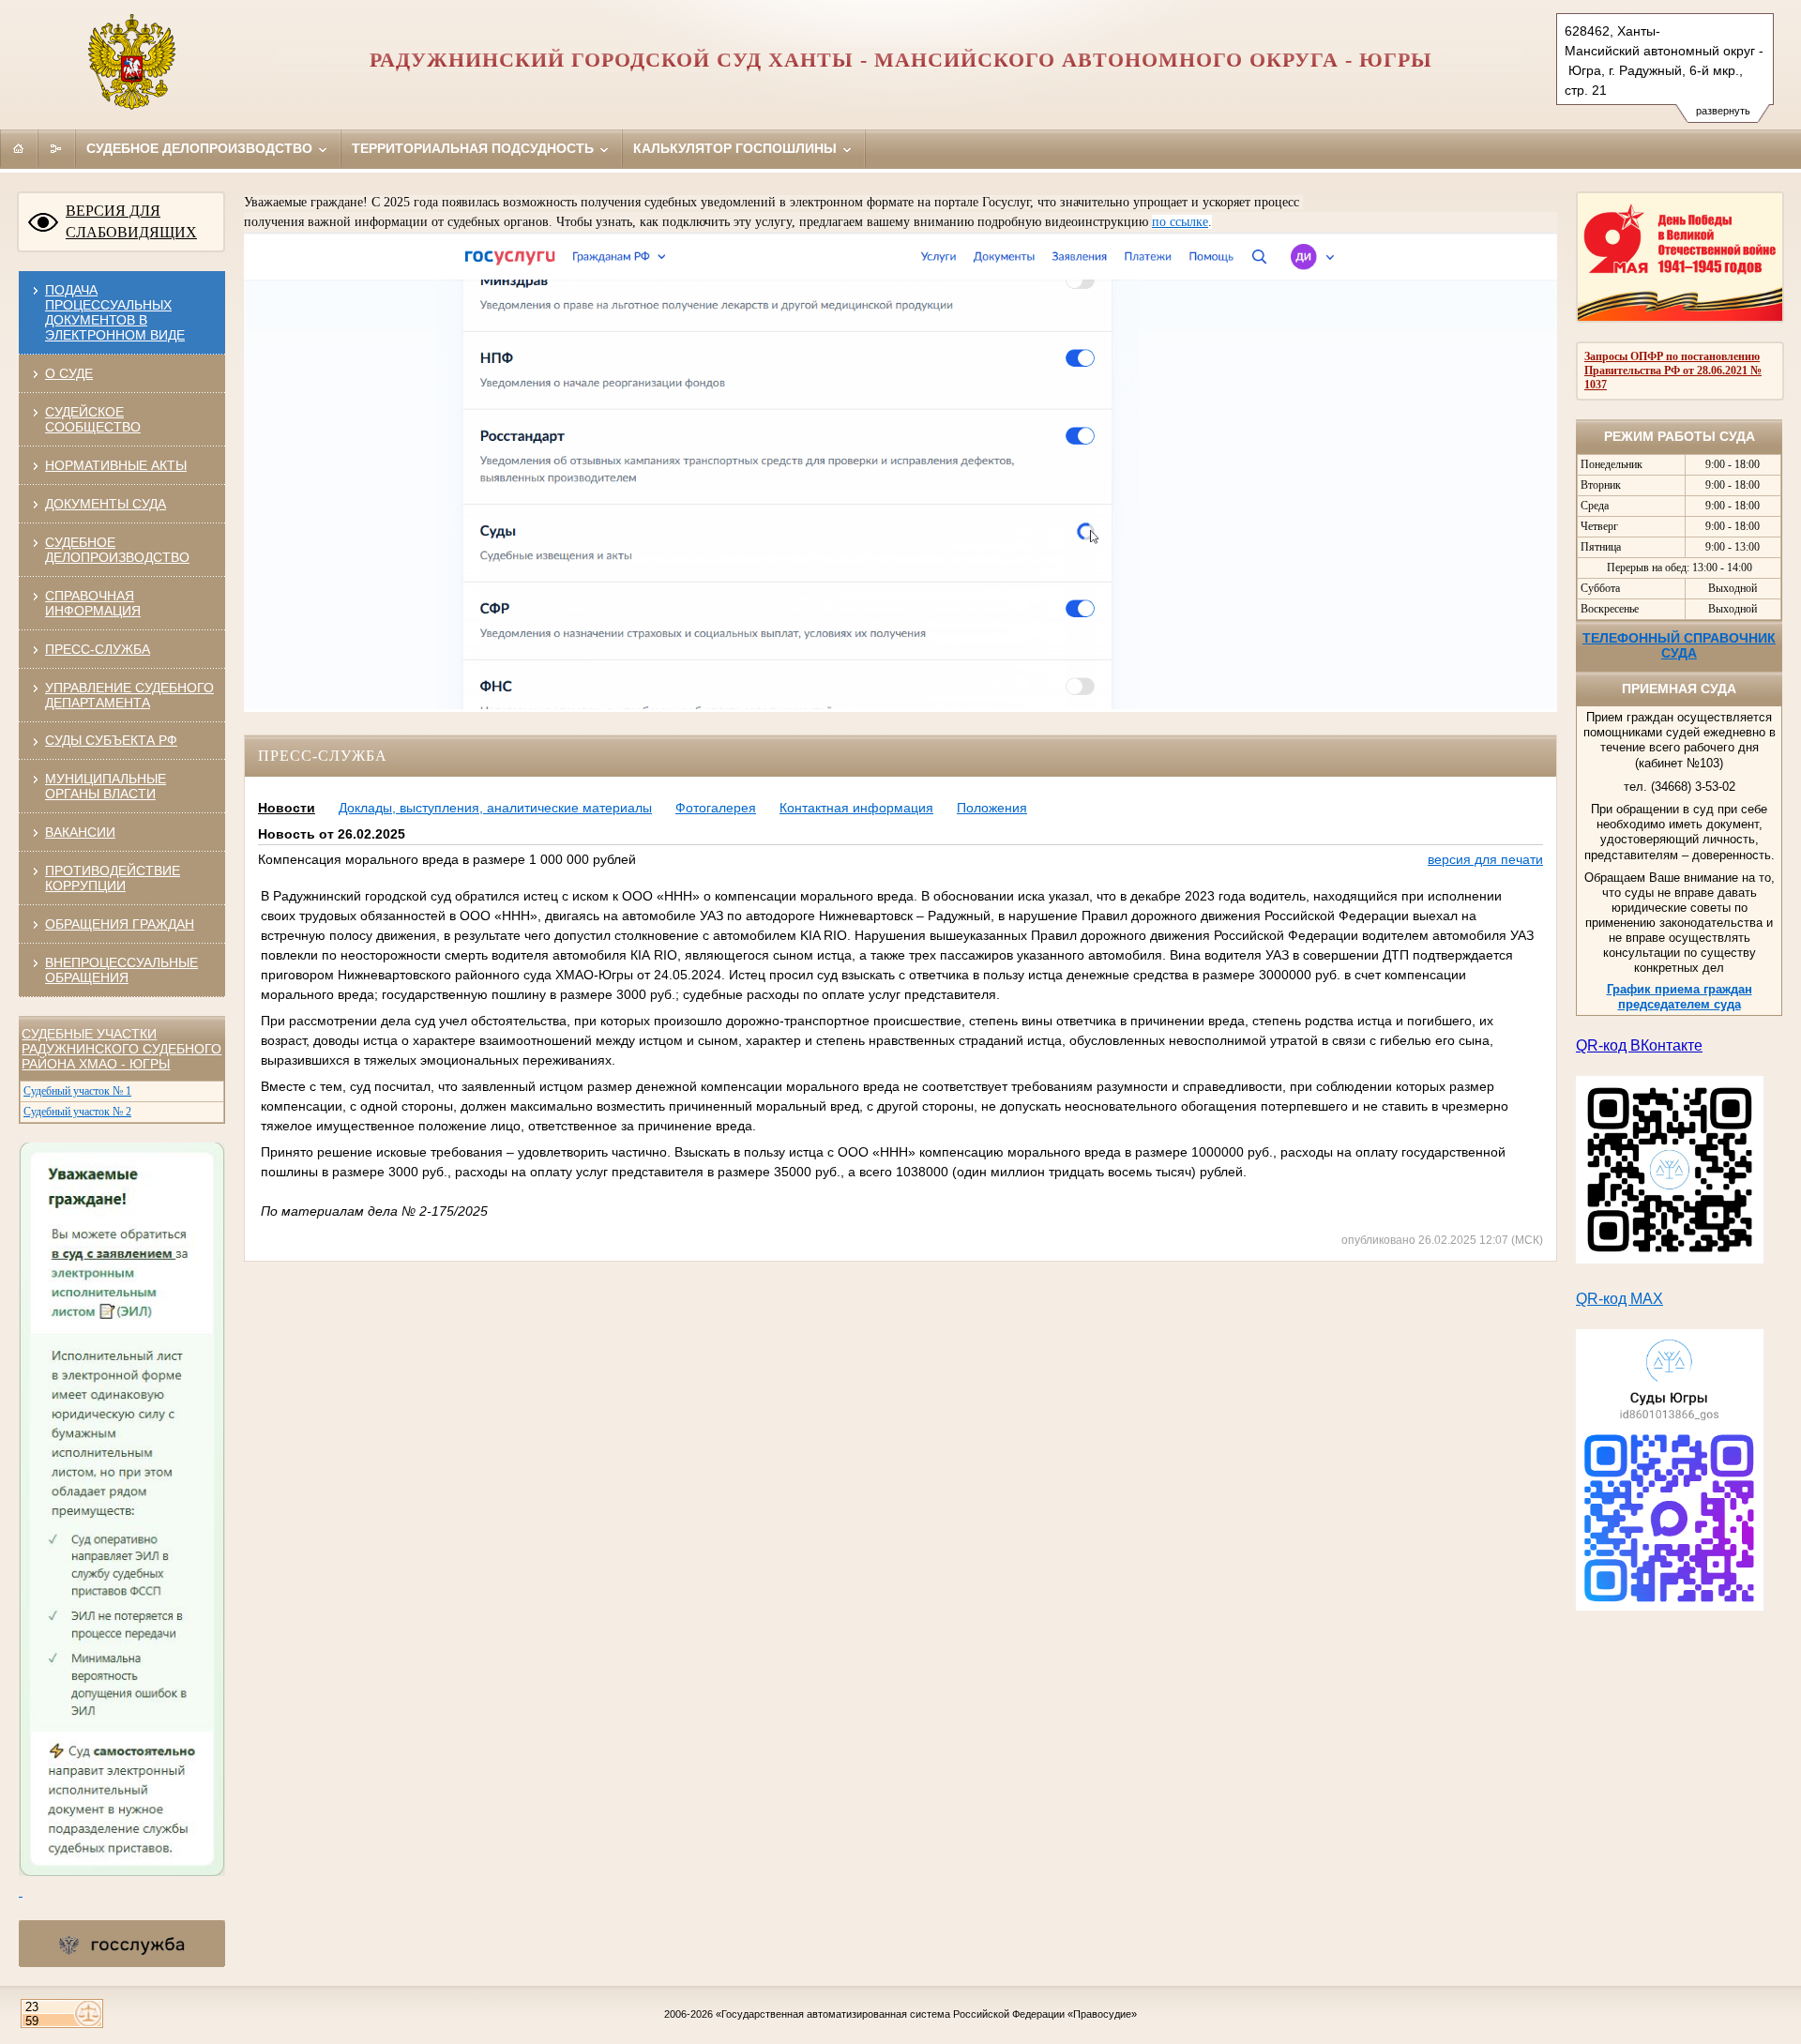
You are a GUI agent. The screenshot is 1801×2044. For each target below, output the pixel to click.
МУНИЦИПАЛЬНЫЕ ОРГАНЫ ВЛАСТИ (106, 786)
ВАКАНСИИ (80, 832)
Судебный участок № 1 (77, 1091)
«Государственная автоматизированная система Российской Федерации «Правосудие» (926, 2014)
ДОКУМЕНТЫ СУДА (106, 504)
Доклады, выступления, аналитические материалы (495, 808)
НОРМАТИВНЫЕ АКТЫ (116, 465)
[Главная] (19, 148)
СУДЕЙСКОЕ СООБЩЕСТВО (93, 419)
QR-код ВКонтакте (1639, 1045)
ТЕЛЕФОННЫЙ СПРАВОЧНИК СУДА (1679, 645)
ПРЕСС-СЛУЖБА (98, 649)
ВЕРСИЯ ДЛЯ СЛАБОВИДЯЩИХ (131, 221)
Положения (992, 808)
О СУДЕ (69, 373)
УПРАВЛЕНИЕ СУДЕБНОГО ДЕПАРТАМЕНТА (129, 695)
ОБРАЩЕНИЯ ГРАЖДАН (120, 924)
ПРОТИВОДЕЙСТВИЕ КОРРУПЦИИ (113, 878)
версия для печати (1485, 859)
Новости (287, 808)
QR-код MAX (1619, 1299)
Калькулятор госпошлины (737, 148)
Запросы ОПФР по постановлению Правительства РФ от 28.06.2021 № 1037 (1673, 371)
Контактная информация (856, 808)
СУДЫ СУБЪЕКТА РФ (111, 740)
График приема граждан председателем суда (1680, 997)
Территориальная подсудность (475, 148)
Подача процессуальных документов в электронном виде (115, 312)
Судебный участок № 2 (77, 1112)
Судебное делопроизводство (201, 148)
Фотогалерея (716, 808)
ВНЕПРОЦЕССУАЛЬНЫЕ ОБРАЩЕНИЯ (121, 970)
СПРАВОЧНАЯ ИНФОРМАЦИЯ (93, 603)
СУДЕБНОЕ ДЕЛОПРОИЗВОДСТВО (117, 550)
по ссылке (1180, 222)
